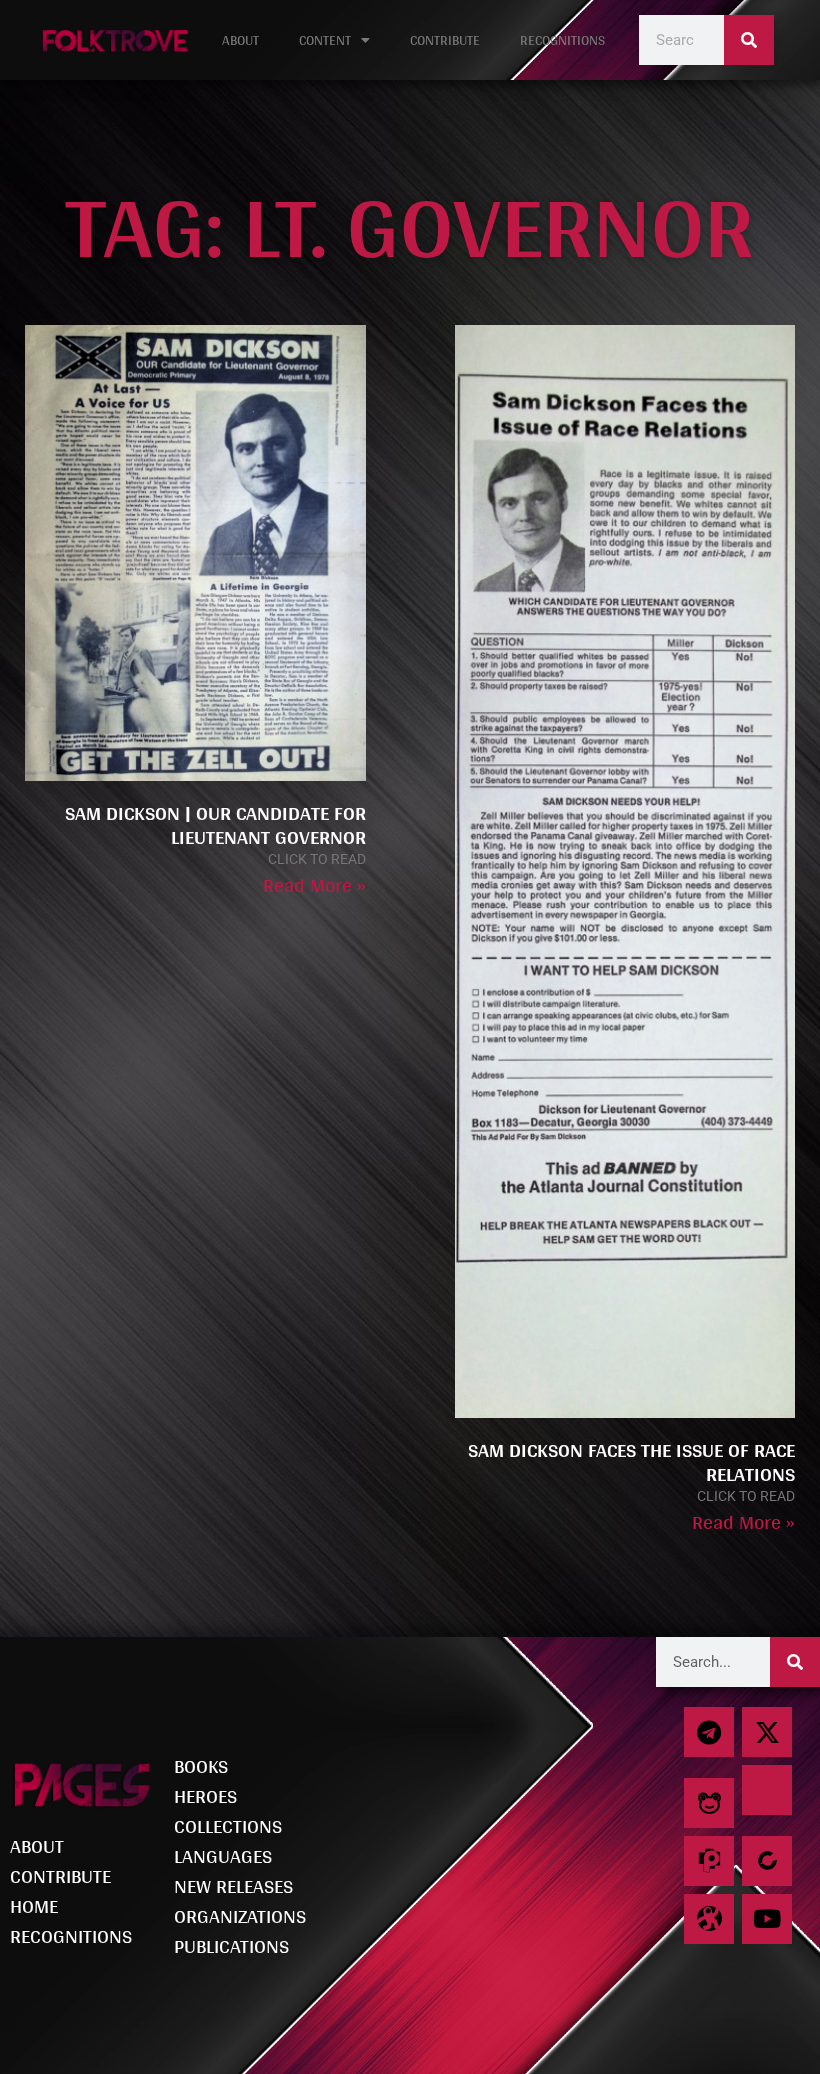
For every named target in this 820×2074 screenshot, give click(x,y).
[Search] (749, 40)
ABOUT (240, 40)
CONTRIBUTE (445, 40)
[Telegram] (709, 1732)
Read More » (314, 885)
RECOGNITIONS (562, 40)
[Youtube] (767, 1919)
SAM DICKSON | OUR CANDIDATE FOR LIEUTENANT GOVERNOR (215, 825)
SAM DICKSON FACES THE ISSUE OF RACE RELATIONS (631, 1462)
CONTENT (325, 40)
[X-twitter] (767, 1732)
